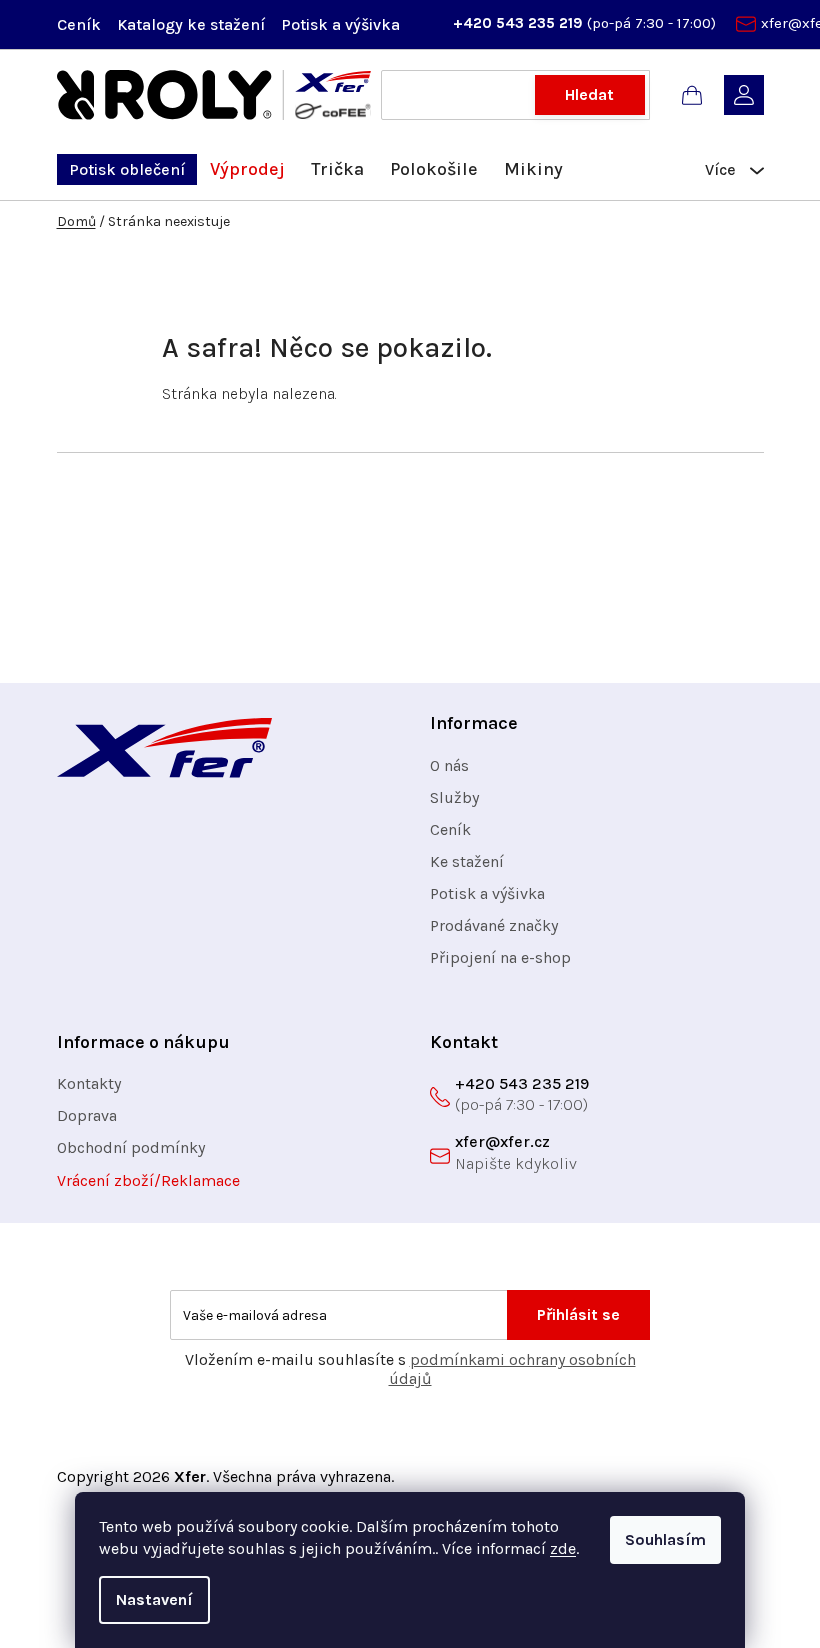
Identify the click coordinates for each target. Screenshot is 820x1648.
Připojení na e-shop (500, 957)
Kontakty (89, 1083)
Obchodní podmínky (131, 1147)
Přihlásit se (578, 1314)
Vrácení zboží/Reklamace (148, 1180)
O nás (449, 765)
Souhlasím (665, 1539)
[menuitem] (127, 169)
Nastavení (154, 1599)
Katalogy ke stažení (191, 24)
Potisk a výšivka (340, 24)
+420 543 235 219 (520, 23)
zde (563, 1548)
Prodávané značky (494, 925)
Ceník (79, 24)
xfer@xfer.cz (502, 1141)
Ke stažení (467, 861)
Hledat (589, 94)
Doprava (87, 1115)
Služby (454, 797)
